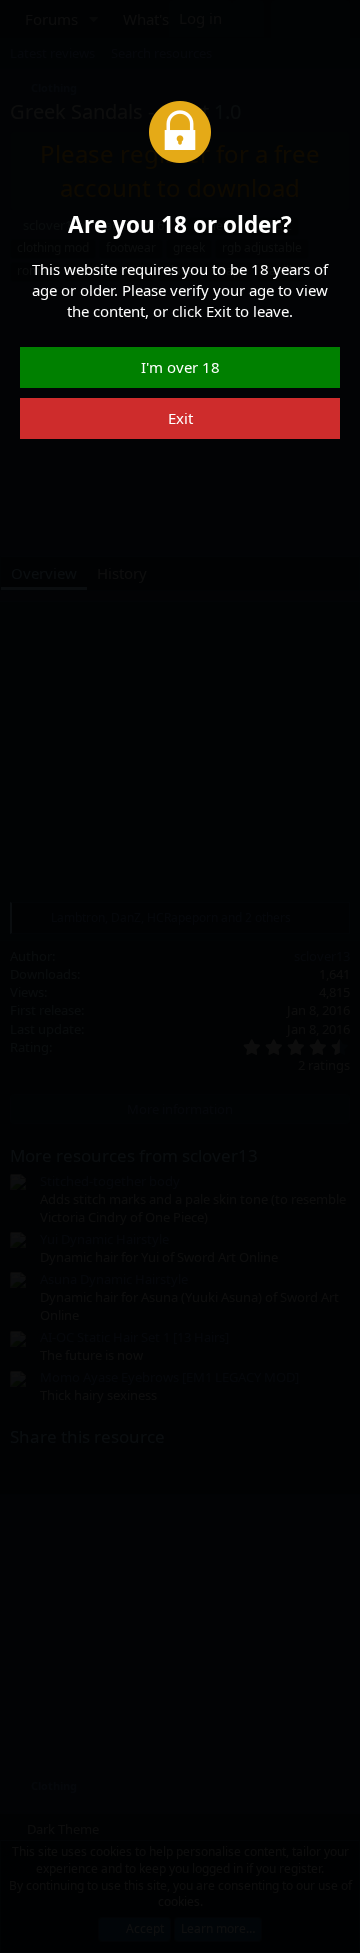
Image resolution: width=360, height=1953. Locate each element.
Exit (180, 418)
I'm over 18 (180, 367)
